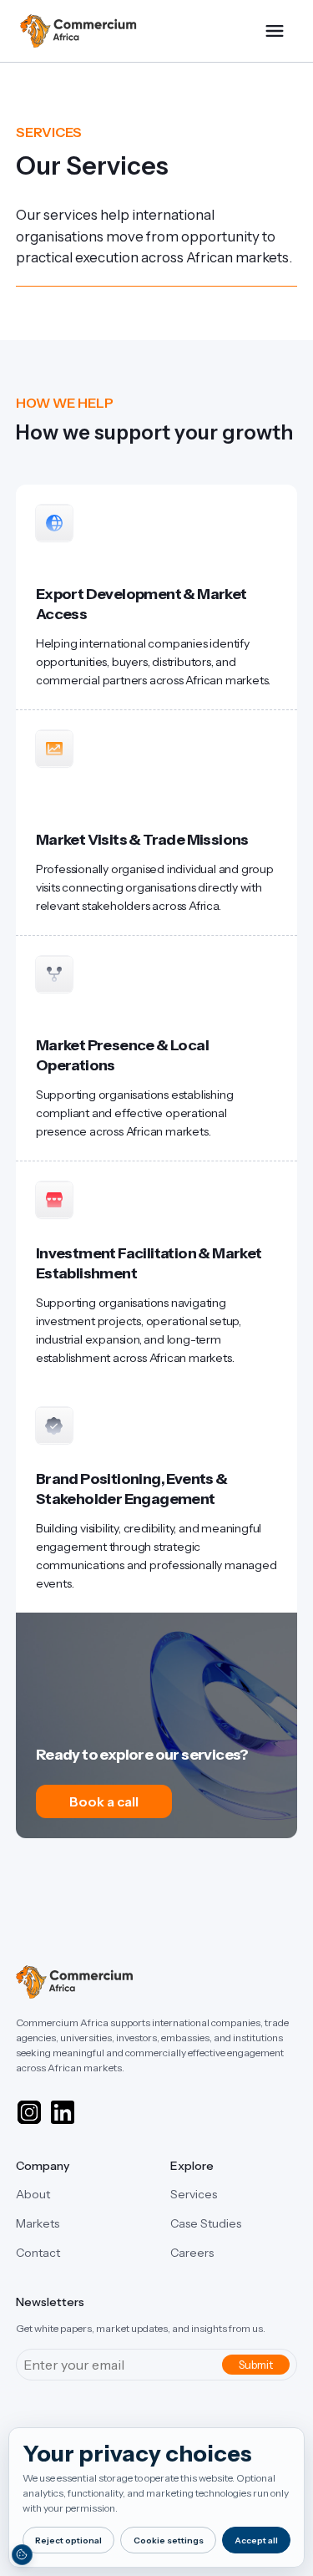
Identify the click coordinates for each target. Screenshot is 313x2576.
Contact (38, 2253)
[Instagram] (29, 2112)
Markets (38, 2223)
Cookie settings (169, 2540)
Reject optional (68, 2540)
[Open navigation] (275, 31)
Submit (256, 2365)
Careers (192, 2253)
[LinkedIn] (63, 2112)
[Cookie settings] (22, 2554)
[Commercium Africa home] (78, 31)
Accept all (256, 2540)
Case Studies (206, 2223)
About (33, 2194)
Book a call (104, 1801)
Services (194, 2194)
